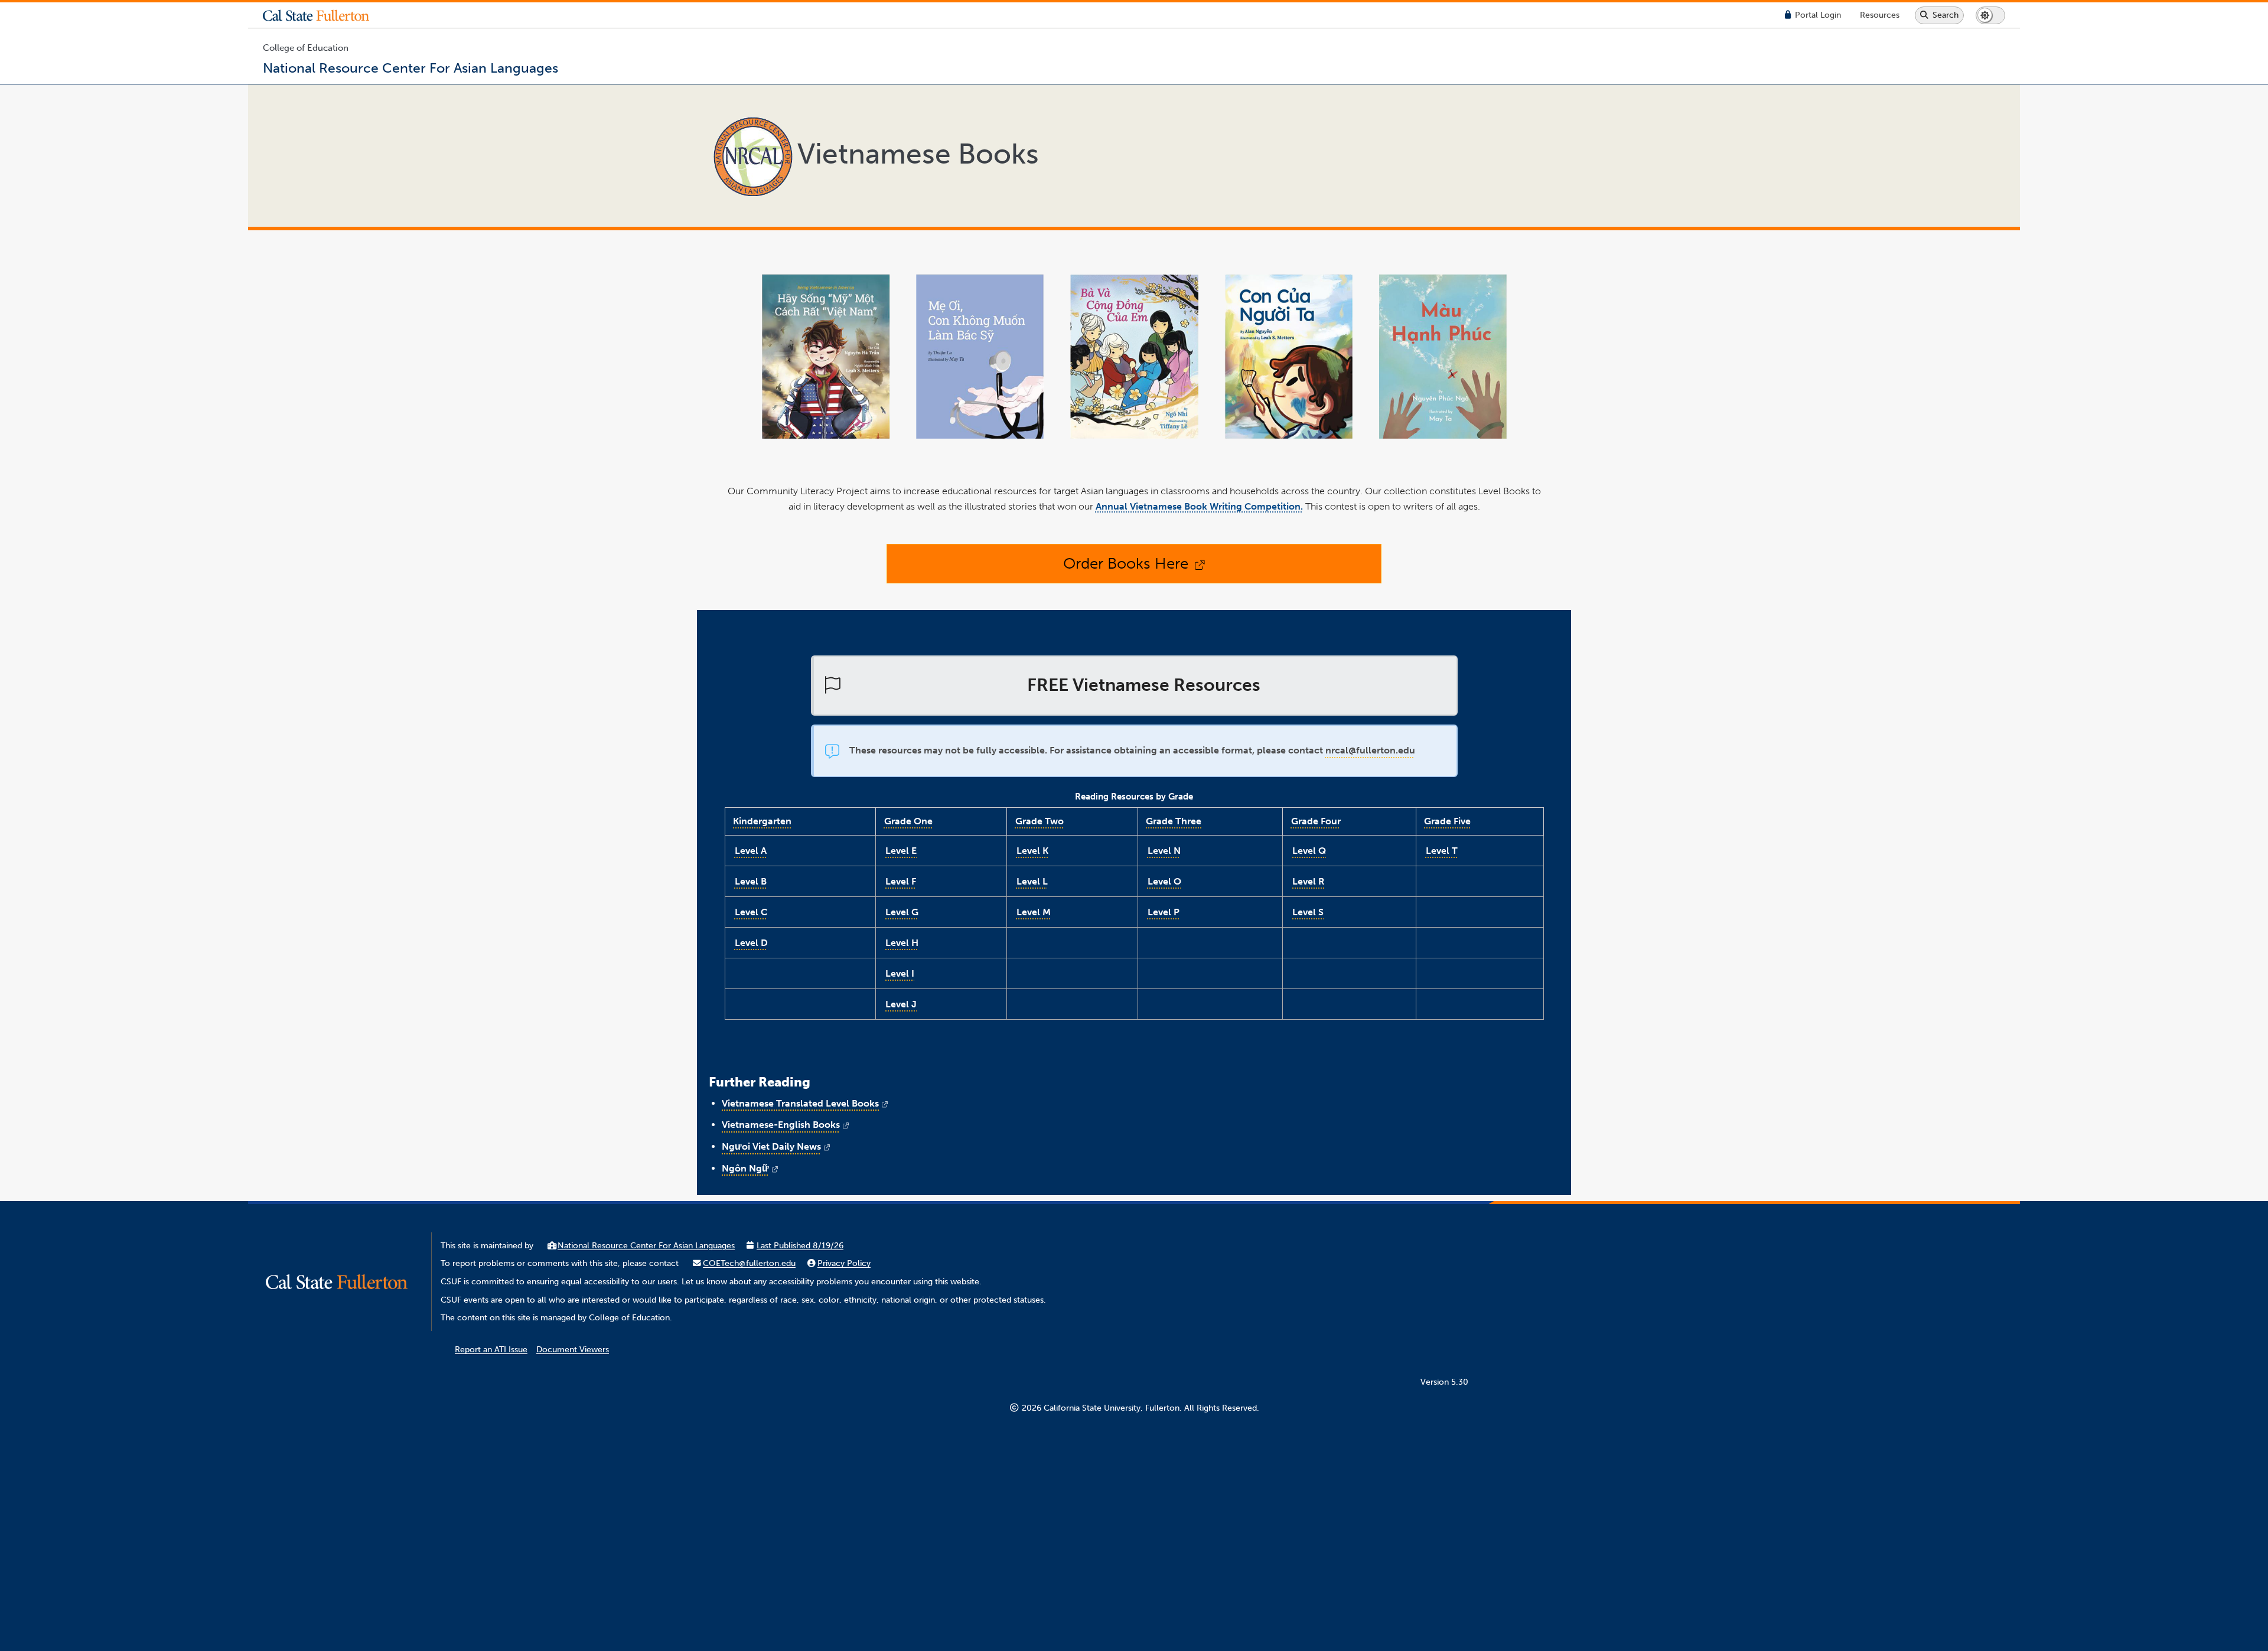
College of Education (306, 48)
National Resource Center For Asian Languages (646, 1246)
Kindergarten (762, 821)
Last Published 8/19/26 (800, 1246)
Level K (1032, 851)
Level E (901, 851)
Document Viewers (573, 1350)
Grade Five (1447, 821)
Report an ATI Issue (491, 1350)
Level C (751, 912)
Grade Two (1039, 821)
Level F (901, 881)
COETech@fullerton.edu (749, 1263)
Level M (1034, 912)
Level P (1164, 912)
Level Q (1309, 851)
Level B (751, 881)
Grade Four (1316, 821)
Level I (900, 973)
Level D (751, 943)
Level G (902, 912)
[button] (325, 15)
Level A (751, 851)
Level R (1309, 881)
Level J (901, 1004)
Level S (1308, 912)
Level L (1032, 881)
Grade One (908, 821)
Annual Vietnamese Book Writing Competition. (1199, 506)
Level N (1164, 851)
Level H (902, 943)
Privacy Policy (844, 1263)
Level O (1164, 881)
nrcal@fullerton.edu (1370, 750)
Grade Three (1174, 821)
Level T (1442, 851)
